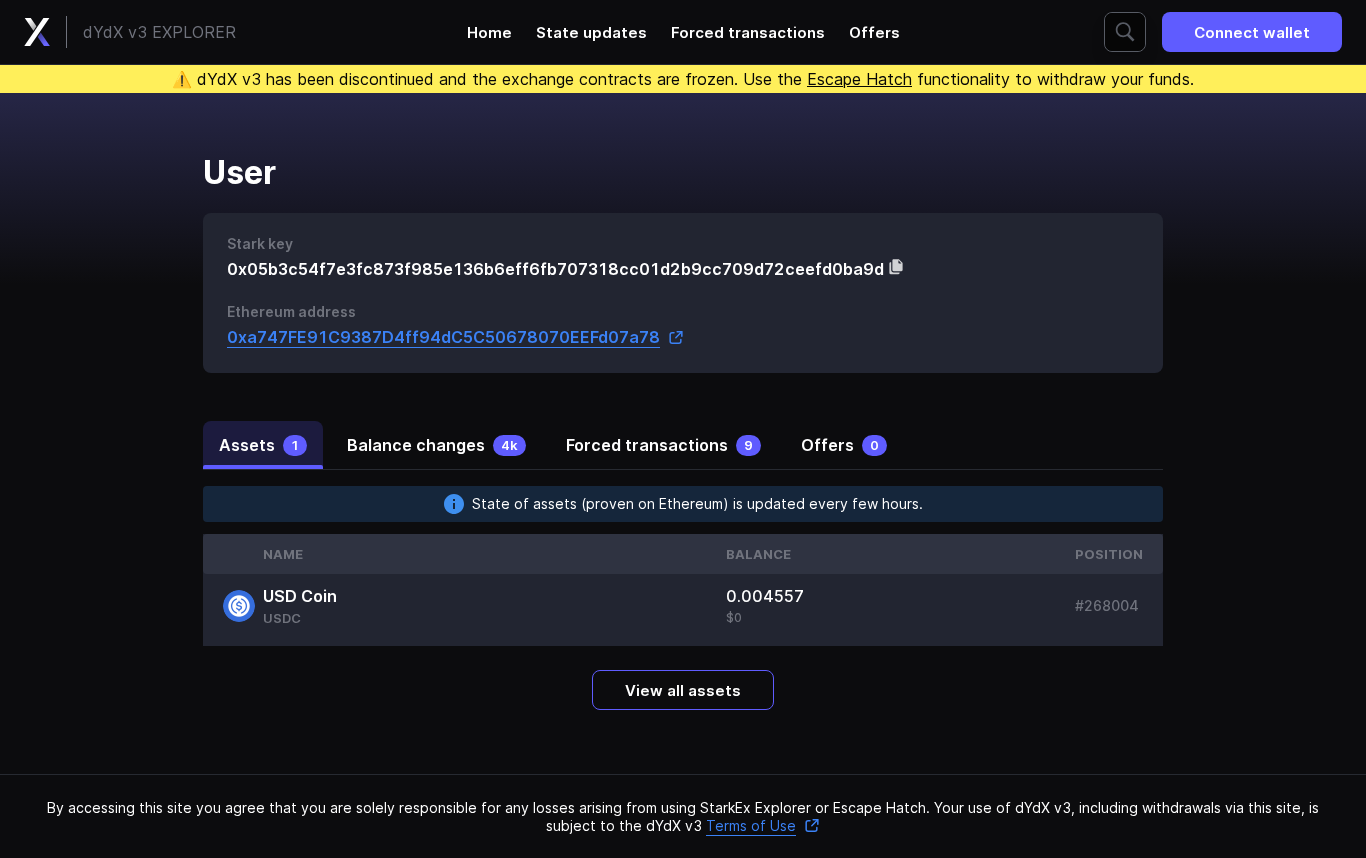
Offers (874, 32)
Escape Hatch (859, 79)
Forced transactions (748, 32)
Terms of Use (751, 825)
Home (489, 32)
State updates (591, 32)
